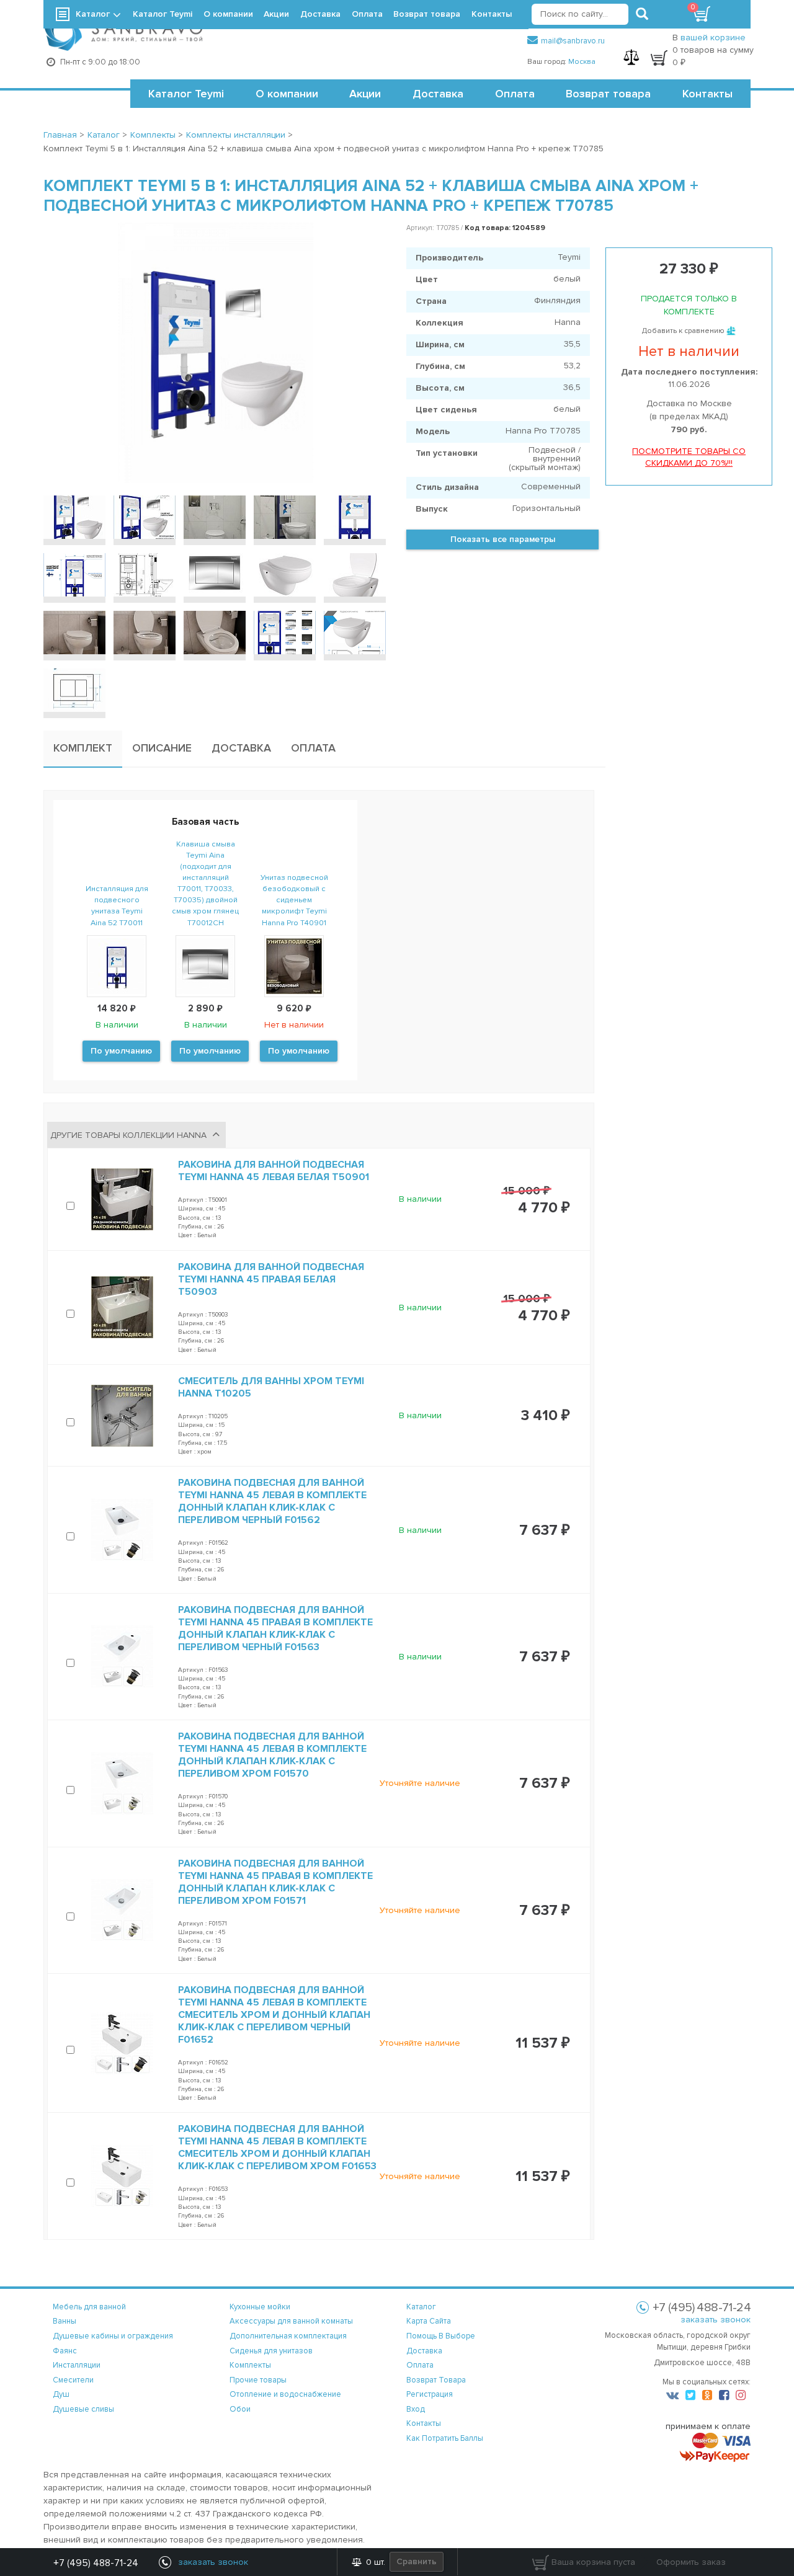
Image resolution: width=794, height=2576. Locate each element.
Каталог (93, 14)
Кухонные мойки (260, 2307)
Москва (582, 62)
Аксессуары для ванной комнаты (291, 2321)
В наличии (420, 1199)
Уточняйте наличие (420, 1783)
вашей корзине (713, 38)
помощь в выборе (441, 2336)
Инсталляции (77, 2365)
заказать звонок (716, 2320)
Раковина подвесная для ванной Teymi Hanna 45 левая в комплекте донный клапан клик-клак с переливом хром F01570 (272, 1755)
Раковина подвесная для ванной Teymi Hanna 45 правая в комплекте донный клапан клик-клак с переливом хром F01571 (275, 1882)
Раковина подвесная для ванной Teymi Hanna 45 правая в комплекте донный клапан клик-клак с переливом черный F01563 (275, 1628)
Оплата (515, 94)
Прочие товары (258, 2380)
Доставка (438, 94)
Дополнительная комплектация (288, 2336)
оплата (420, 2365)
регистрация (430, 2394)
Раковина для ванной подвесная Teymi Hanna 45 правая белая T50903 (271, 1279)
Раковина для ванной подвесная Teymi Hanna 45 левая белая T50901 (274, 1171)
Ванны (65, 2321)
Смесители (73, 2380)
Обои (240, 2409)
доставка (424, 2351)
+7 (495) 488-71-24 (96, 2563)
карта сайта (429, 2321)
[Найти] (642, 14)
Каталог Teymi (186, 94)
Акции (365, 94)
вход (416, 2409)
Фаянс (65, 2351)
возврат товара (436, 2380)
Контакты (707, 94)
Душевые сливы (83, 2409)
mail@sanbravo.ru (573, 41)
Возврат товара (608, 94)
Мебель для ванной (89, 2307)
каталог (421, 2307)
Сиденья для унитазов (271, 2351)
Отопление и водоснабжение (285, 2394)
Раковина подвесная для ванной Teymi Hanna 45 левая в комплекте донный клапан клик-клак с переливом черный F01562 (272, 1501)
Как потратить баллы (445, 2438)
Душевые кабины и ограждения (113, 2336)
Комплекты (250, 2365)
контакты (424, 2423)
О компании (287, 94)
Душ (61, 2394)
